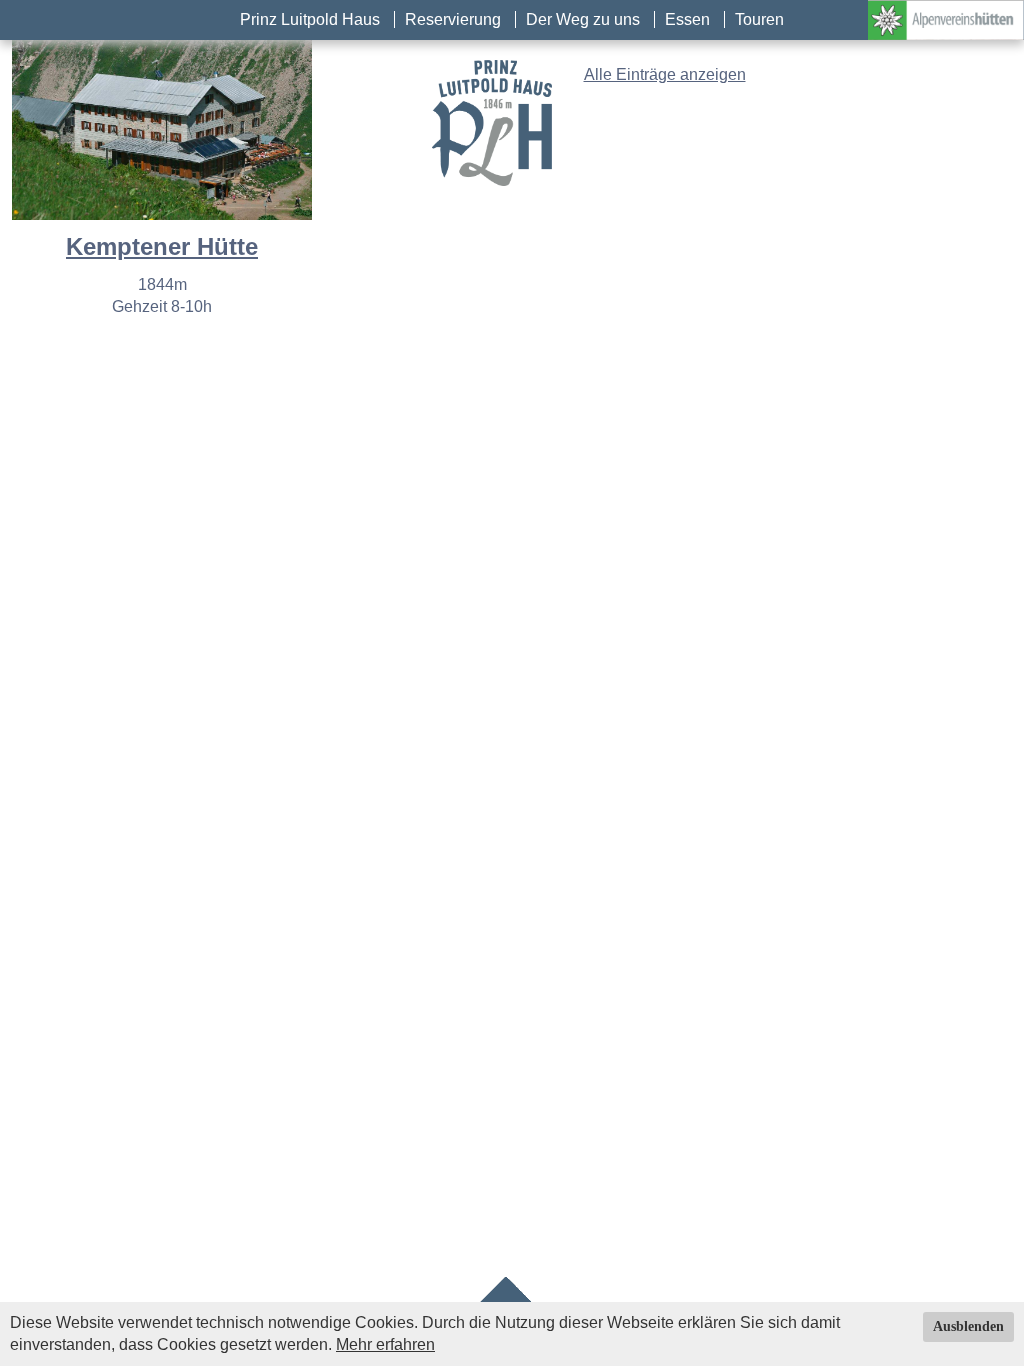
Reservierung (453, 19)
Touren (759, 19)
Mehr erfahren (385, 1344)
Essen (687, 19)
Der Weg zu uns (583, 19)
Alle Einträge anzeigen (665, 74)
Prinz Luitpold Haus (310, 19)
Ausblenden (968, 1326)
